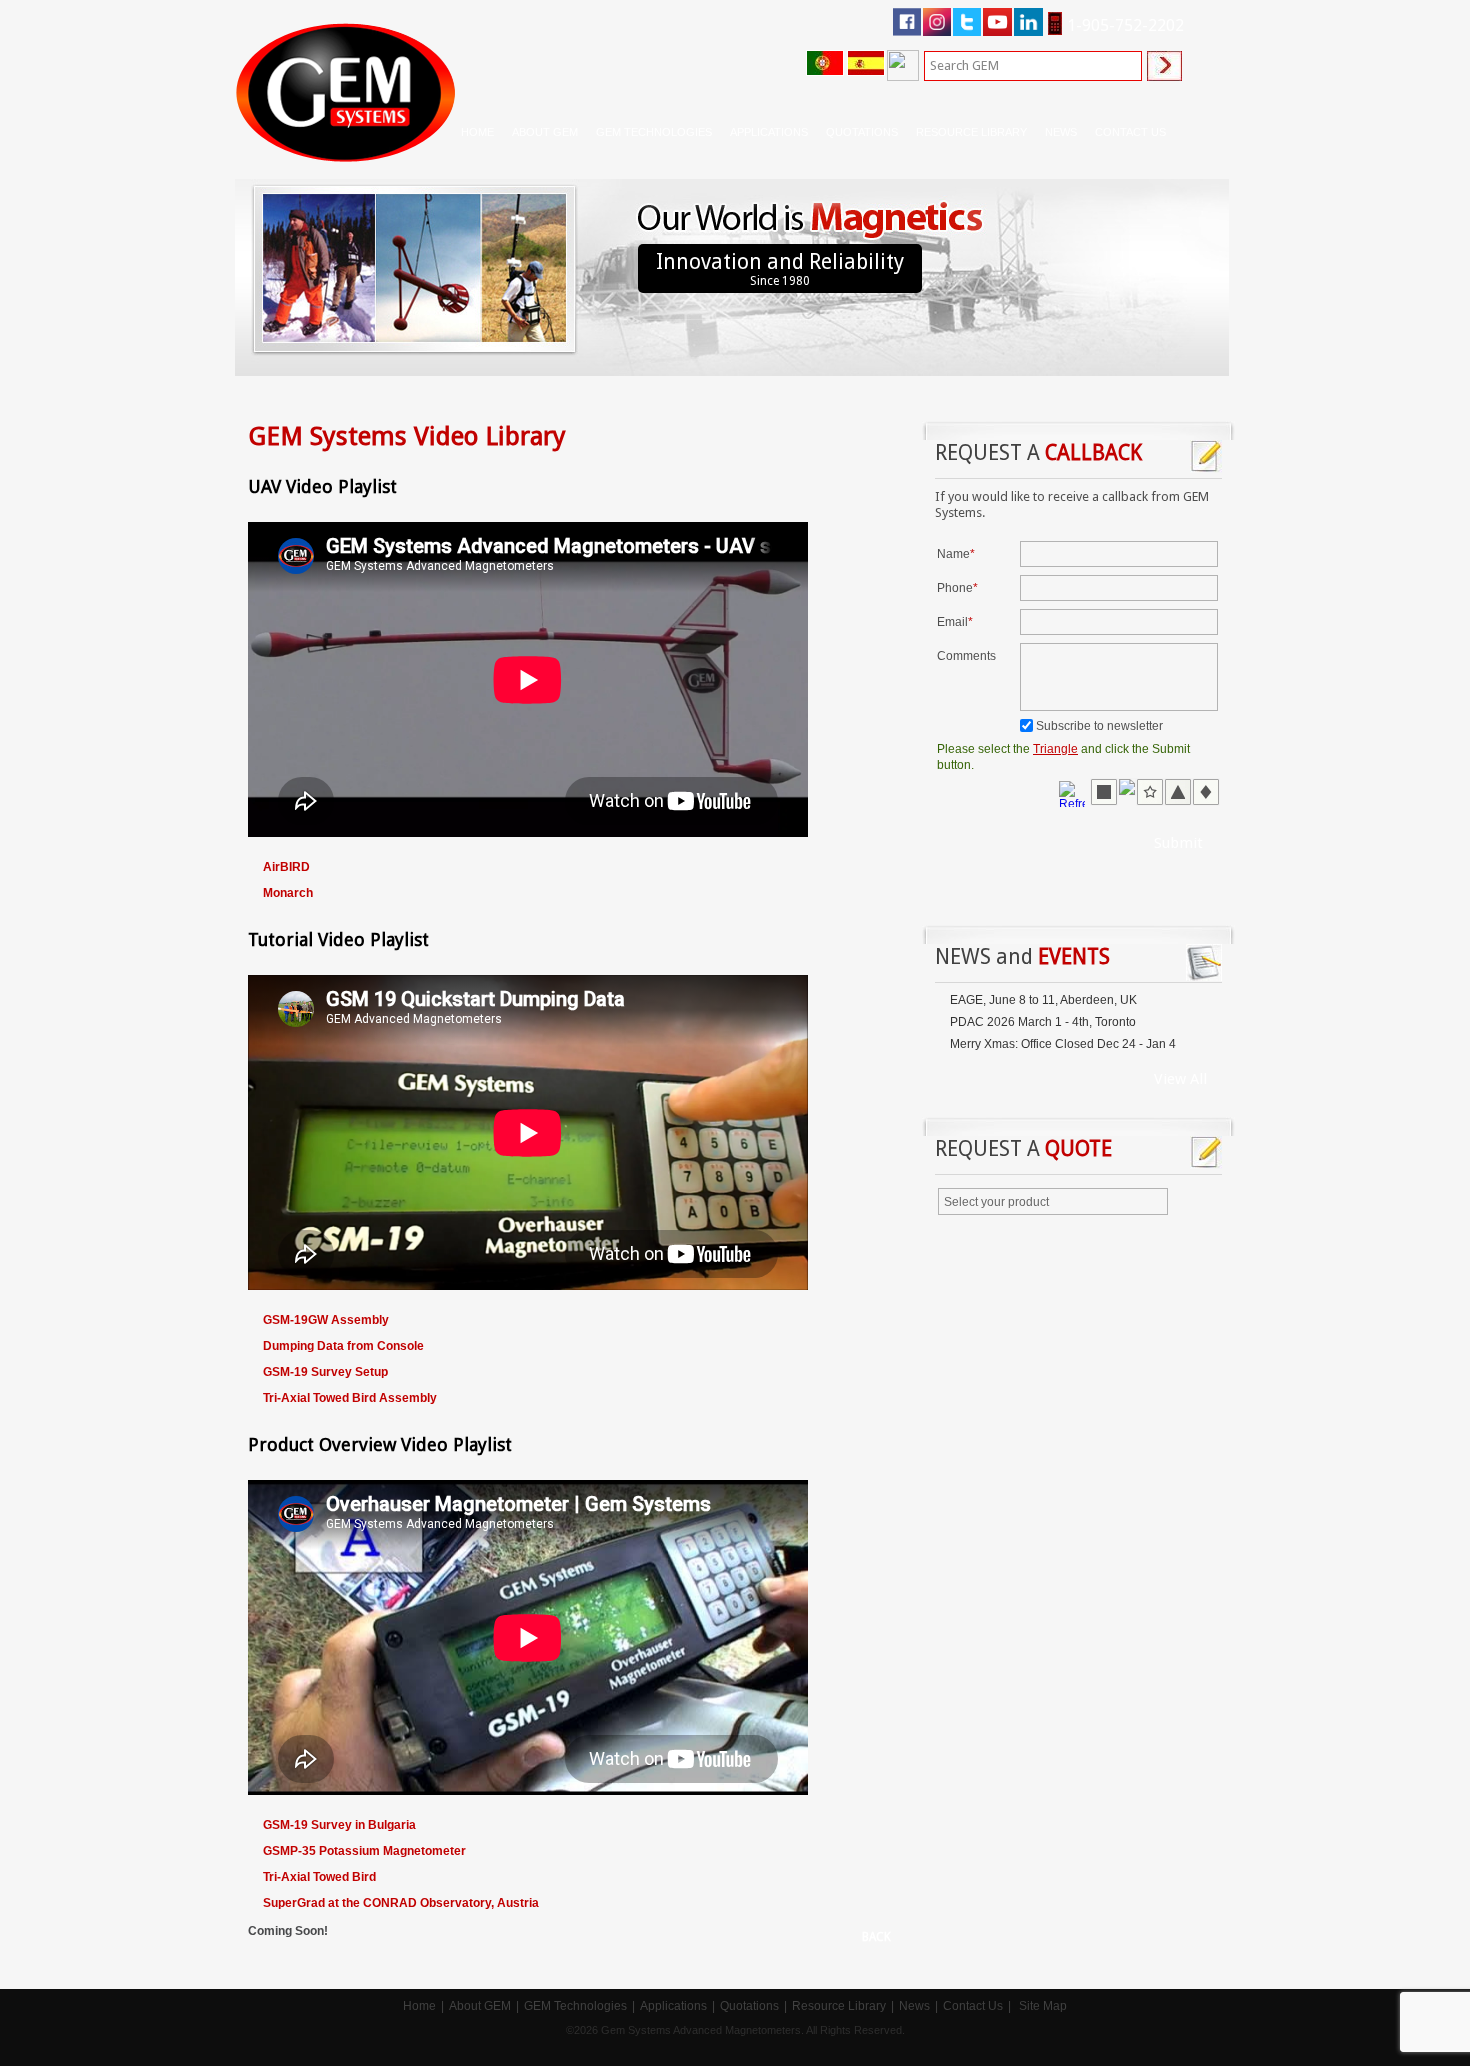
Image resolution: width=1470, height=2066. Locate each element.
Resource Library (839, 2006)
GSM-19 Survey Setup (327, 1372)
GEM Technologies (575, 2006)
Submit (1178, 843)
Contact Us (973, 2006)
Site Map (1043, 2006)
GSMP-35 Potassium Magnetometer (364, 1851)
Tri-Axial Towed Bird (319, 1877)
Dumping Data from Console (343, 1346)
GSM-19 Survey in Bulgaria (339, 1825)
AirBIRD (286, 867)
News (1061, 132)
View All (1180, 1079)
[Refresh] (1074, 792)
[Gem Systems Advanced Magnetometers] (345, 92)
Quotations (749, 2006)
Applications (673, 2006)
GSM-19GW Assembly (326, 1320)
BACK (876, 1937)
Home (477, 132)
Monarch (288, 893)
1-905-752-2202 (1125, 25)
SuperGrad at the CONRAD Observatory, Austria (401, 1903)
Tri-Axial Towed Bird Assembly (350, 1398)
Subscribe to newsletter (1099, 726)
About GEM (480, 2006)
